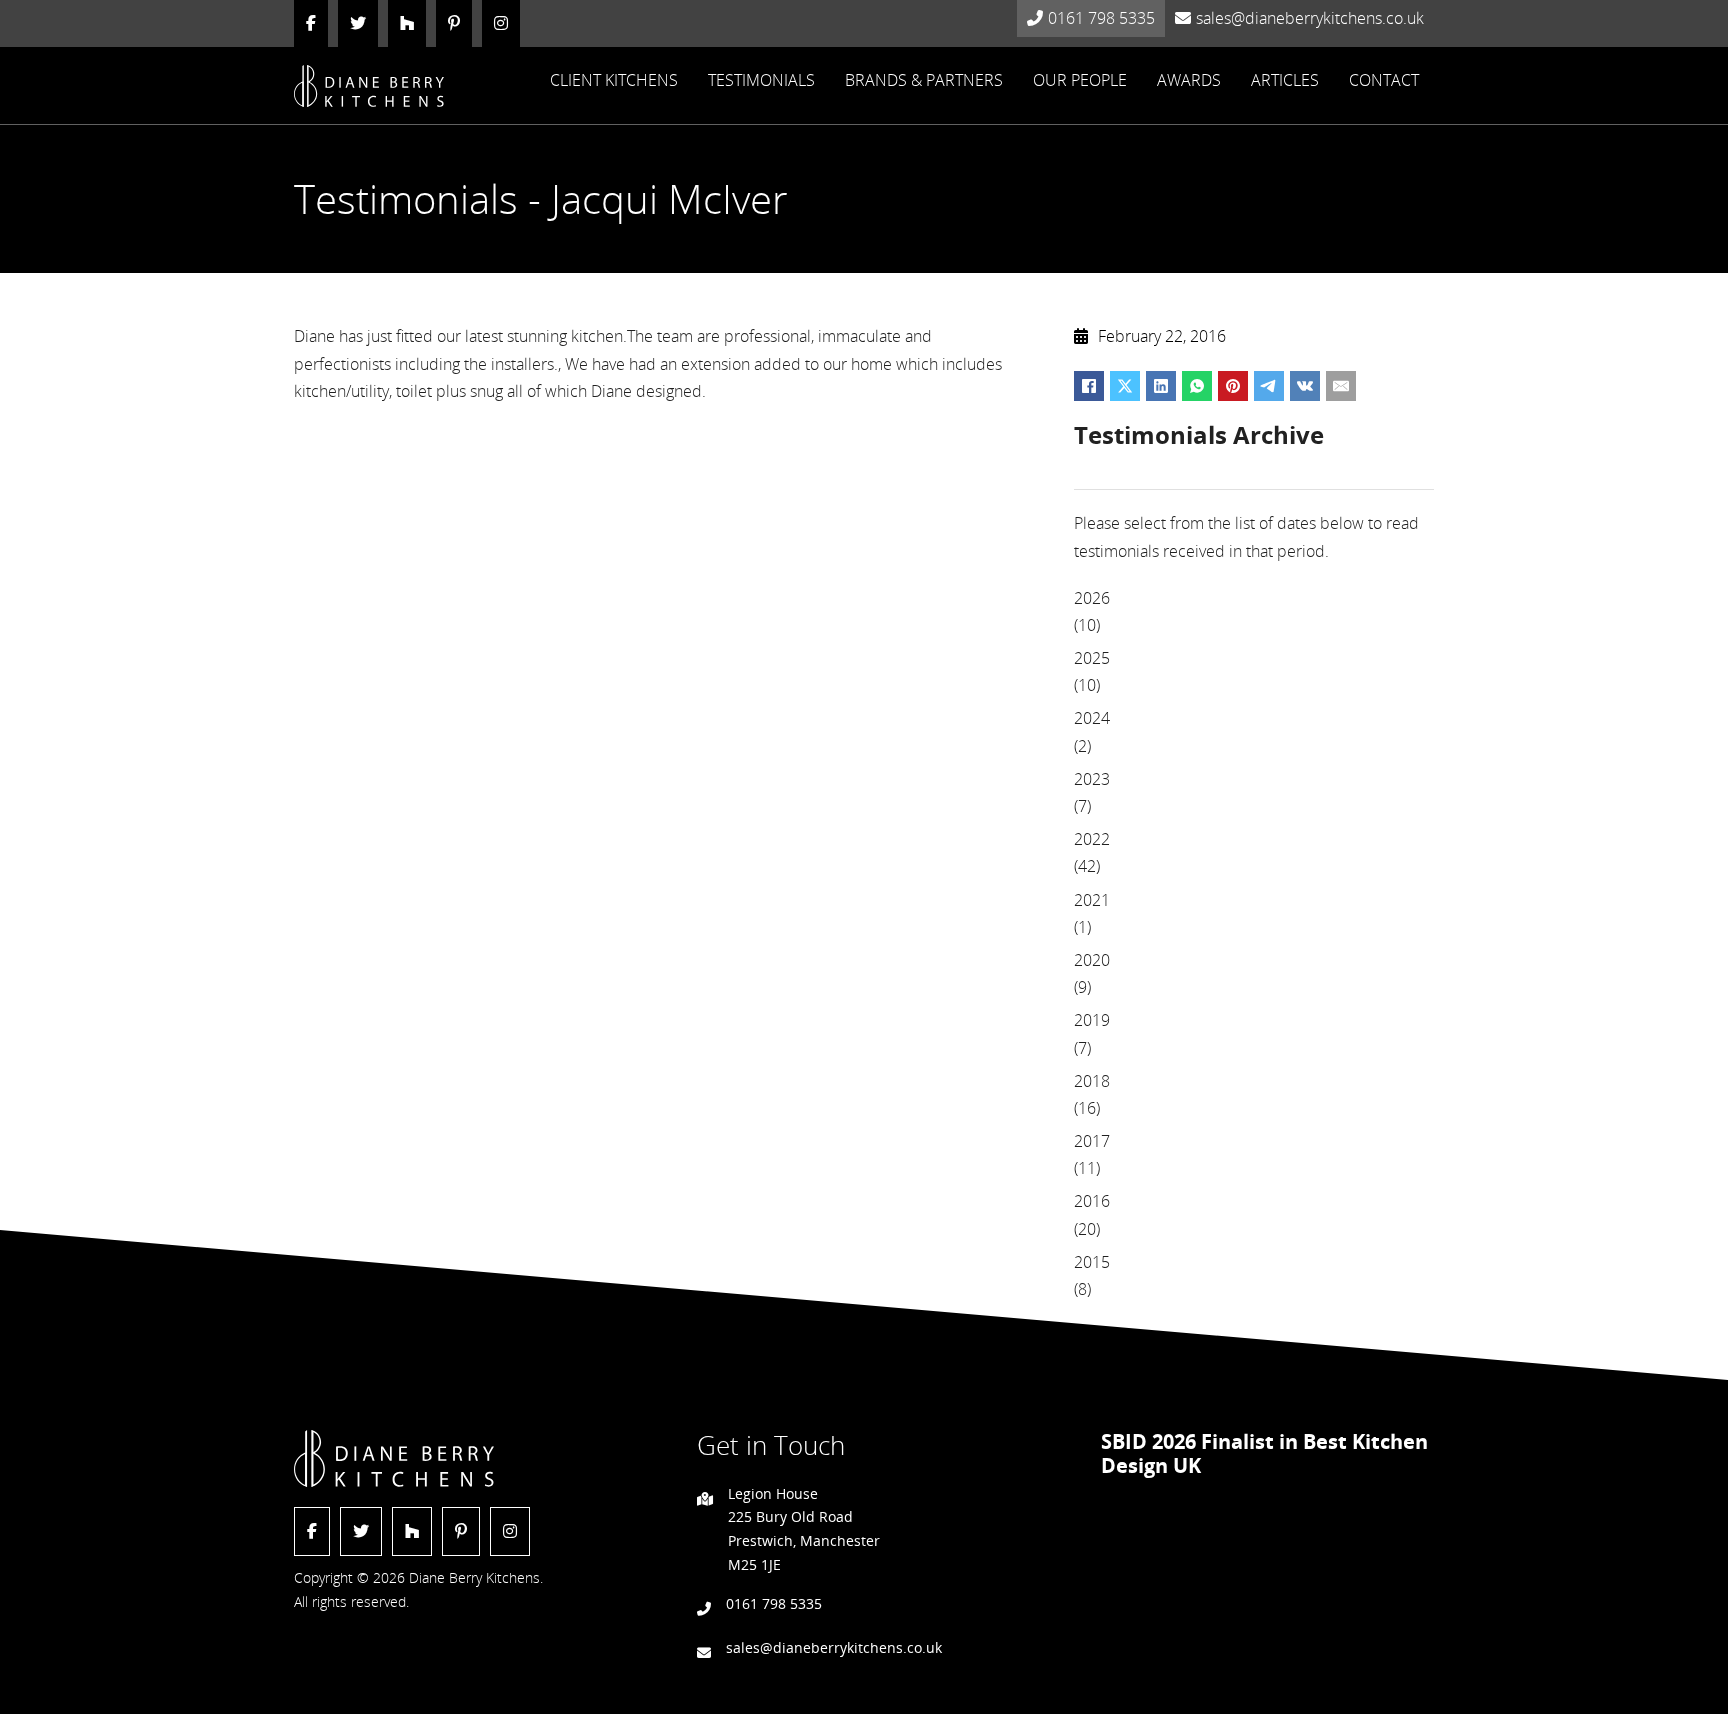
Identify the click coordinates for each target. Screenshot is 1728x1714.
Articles (1285, 80)
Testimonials (761, 80)
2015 (1092, 1262)
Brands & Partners (924, 80)
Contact (1384, 80)
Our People (1080, 80)
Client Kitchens (614, 80)
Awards (1189, 80)
